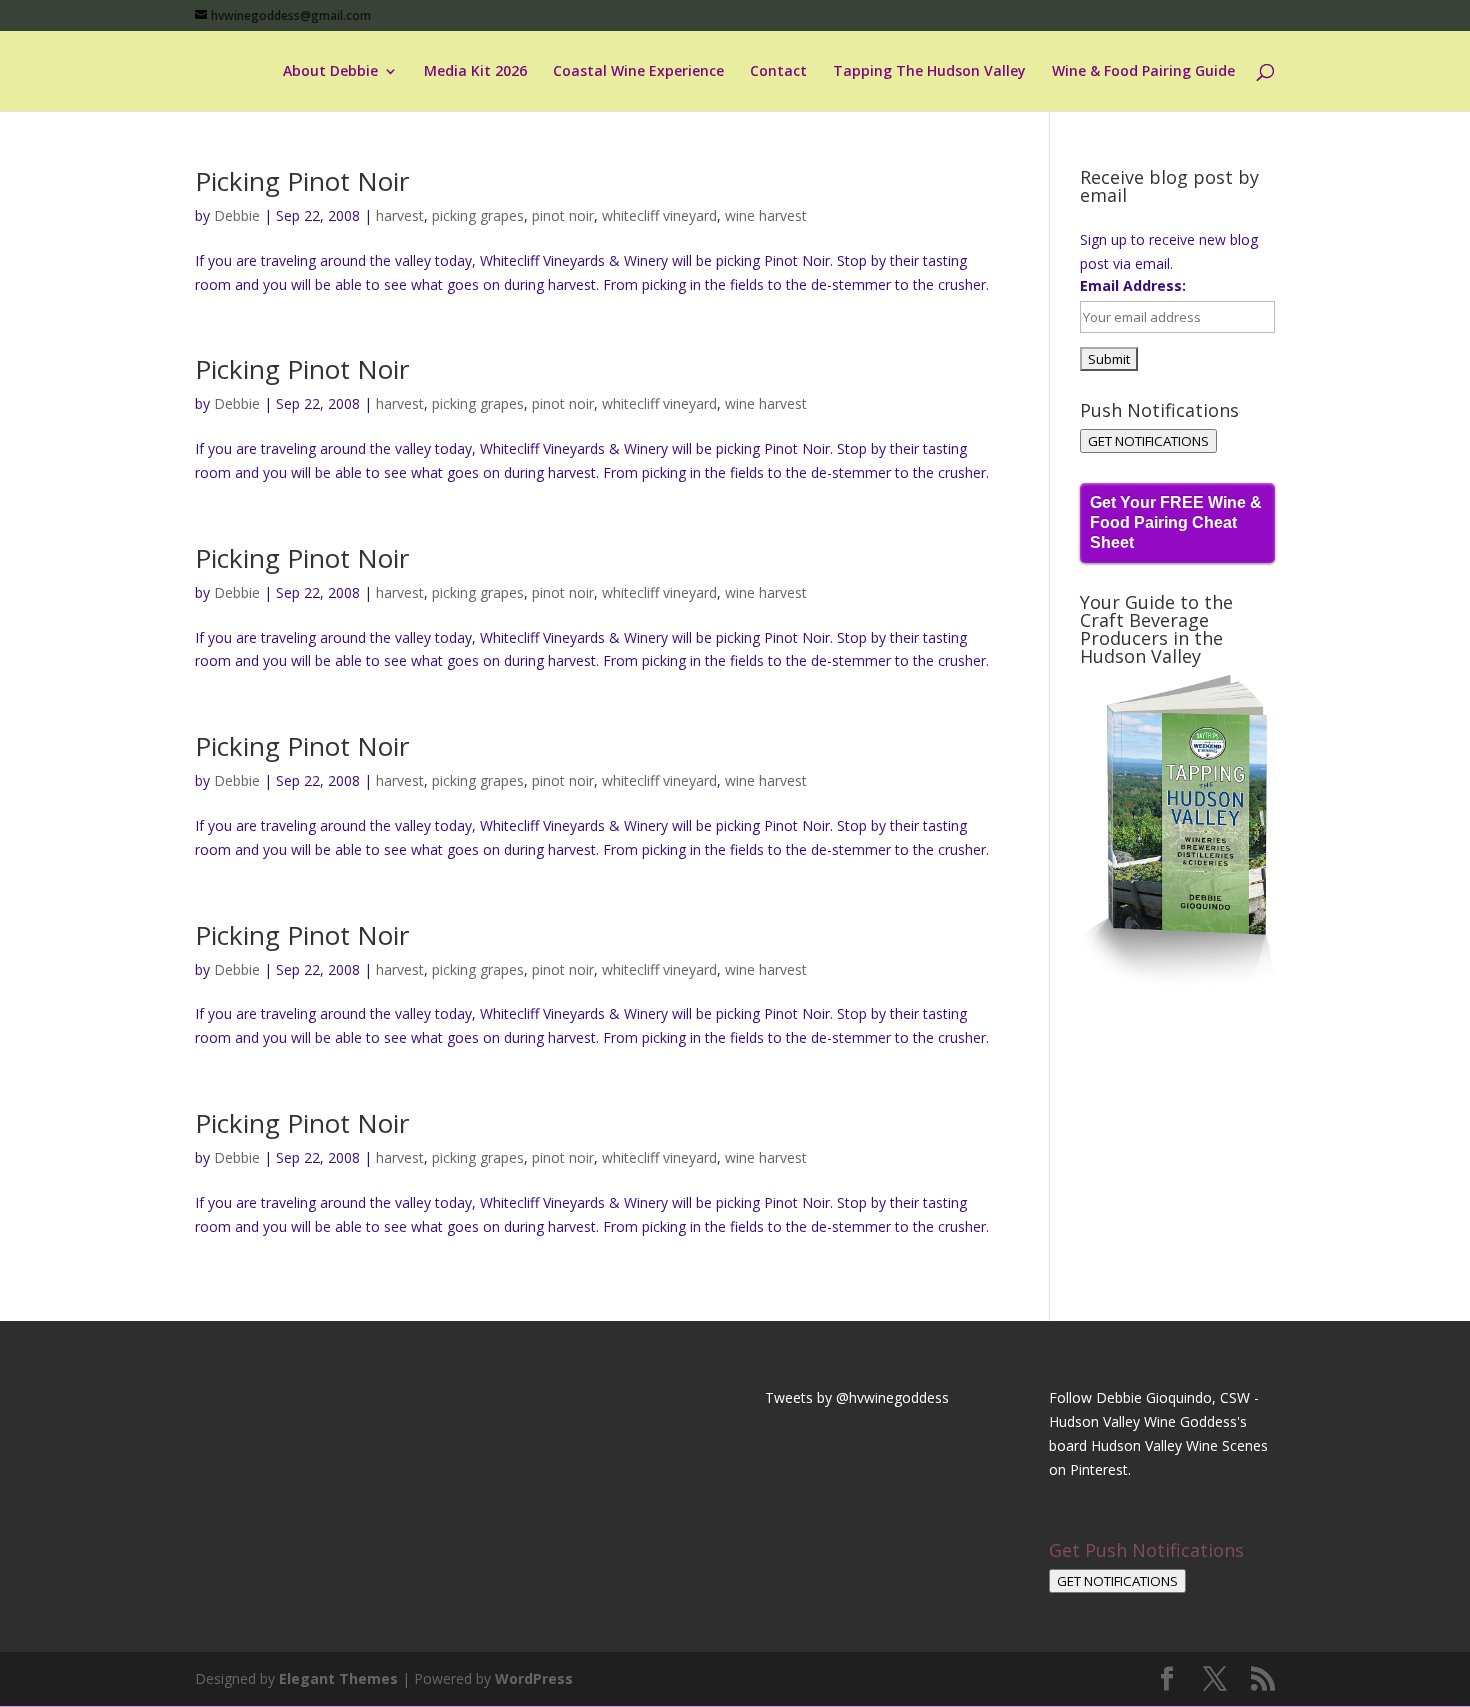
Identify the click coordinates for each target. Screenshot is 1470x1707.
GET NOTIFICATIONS (1148, 441)
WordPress (534, 1678)
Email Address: (1133, 285)
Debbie (237, 215)
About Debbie (330, 72)
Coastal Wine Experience (638, 72)
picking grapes (478, 215)
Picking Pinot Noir (302, 181)
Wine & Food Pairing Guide (1143, 72)
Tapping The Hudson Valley (929, 72)
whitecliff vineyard (659, 215)
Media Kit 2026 (475, 72)
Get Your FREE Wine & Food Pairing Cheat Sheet (1176, 522)
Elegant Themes (338, 1678)
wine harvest (766, 215)
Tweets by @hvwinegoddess (857, 1397)
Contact (778, 72)
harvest (400, 215)
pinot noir (563, 215)
